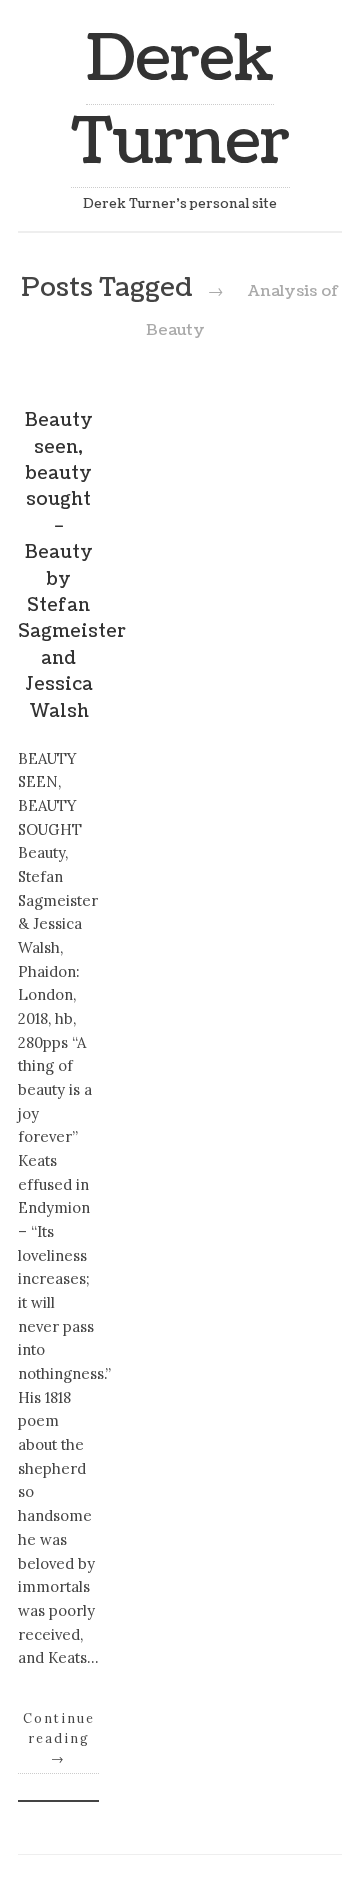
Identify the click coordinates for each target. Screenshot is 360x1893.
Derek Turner (180, 101)
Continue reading (59, 1738)
